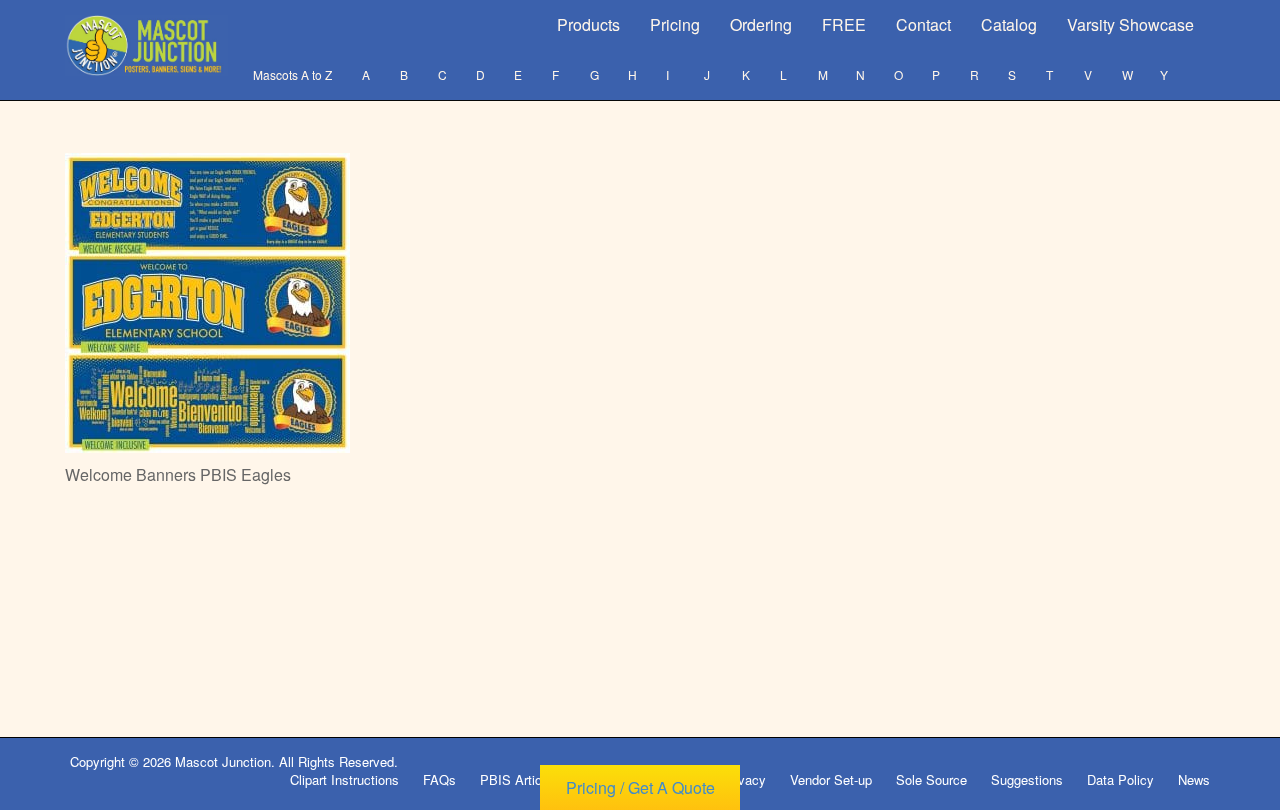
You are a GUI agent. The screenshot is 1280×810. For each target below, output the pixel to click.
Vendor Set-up (831, 779)
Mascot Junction (223, 761)
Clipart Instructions (344, 779)
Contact (923, 24)
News (1194, 779)
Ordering (761, 24)
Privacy (744, 779)
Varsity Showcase (1130, 24)
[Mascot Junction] (146, 45)
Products (588, 24)
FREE (844, 24)
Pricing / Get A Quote (640, 787)
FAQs (439, 779)
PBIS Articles (519, 779)
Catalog (1009, 24)
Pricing (675, 24)
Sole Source (931, 779)
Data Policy (1120, 779)
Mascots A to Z (292, 74)
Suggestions (1027, 779)
